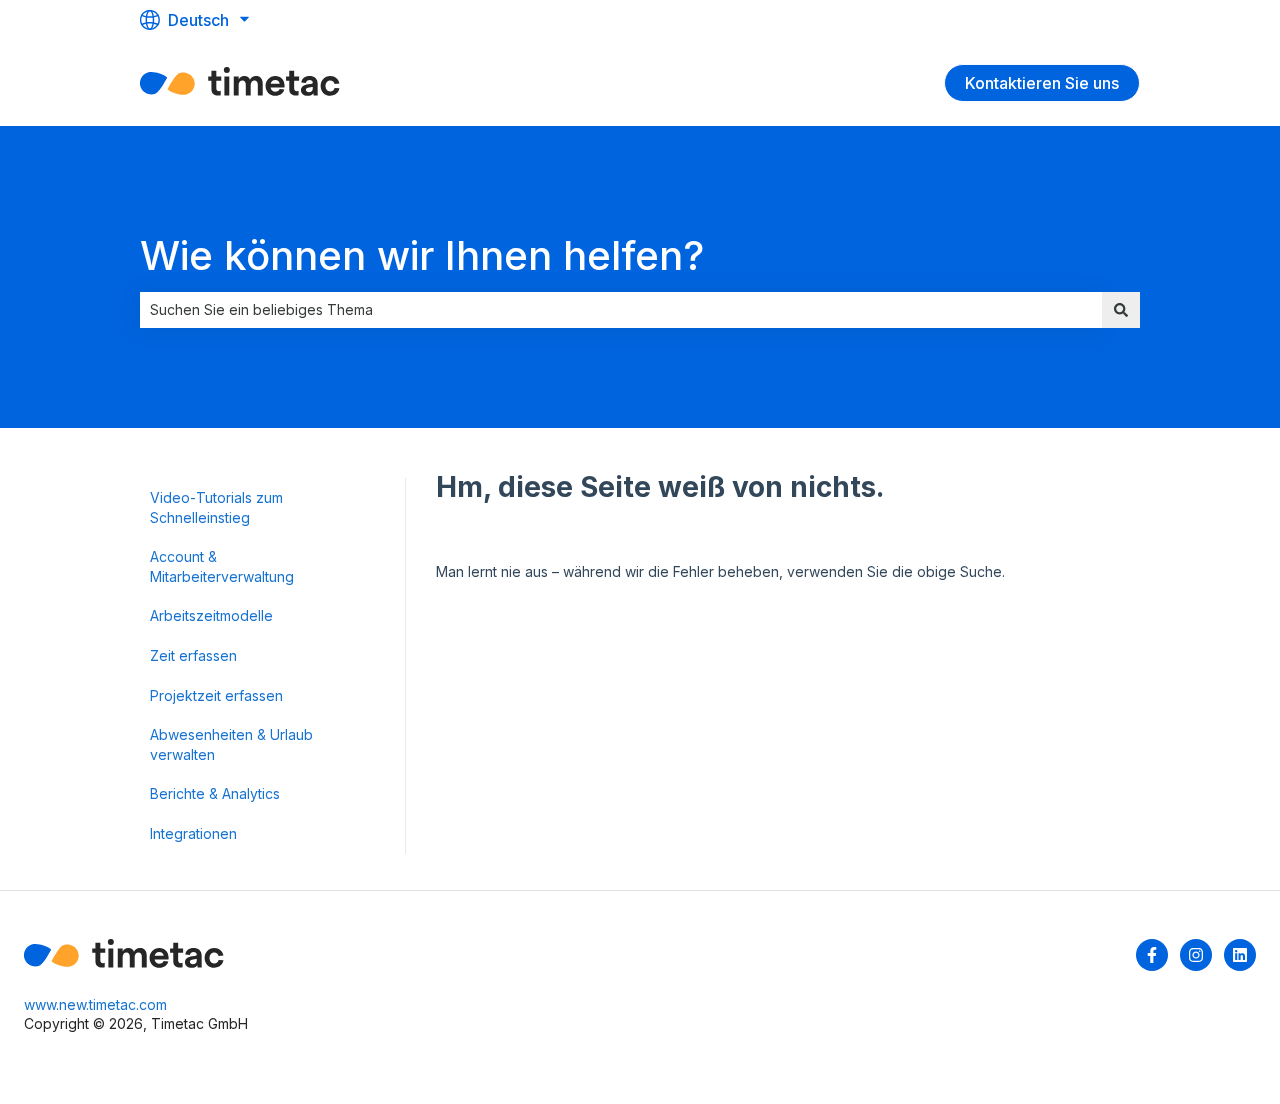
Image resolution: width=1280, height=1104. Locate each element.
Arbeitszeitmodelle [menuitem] (211, 615)
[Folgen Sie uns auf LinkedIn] (1240, 955)
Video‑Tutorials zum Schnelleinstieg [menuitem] (216, 507)
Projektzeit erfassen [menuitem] (216, 695)
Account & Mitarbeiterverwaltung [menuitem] (222, 566)
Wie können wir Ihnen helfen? (422, 255)
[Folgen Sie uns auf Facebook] (1152, 955)
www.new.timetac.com (95, 1004)
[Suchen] (1121, 310)
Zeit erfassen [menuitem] (193, 655)
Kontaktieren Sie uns (1042, 83)
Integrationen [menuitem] (193, 833)
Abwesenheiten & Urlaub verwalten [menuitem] (231, 744)
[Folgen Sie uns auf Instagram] (1196, 955)
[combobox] (621, 310)
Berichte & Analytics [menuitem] (215, 793)
